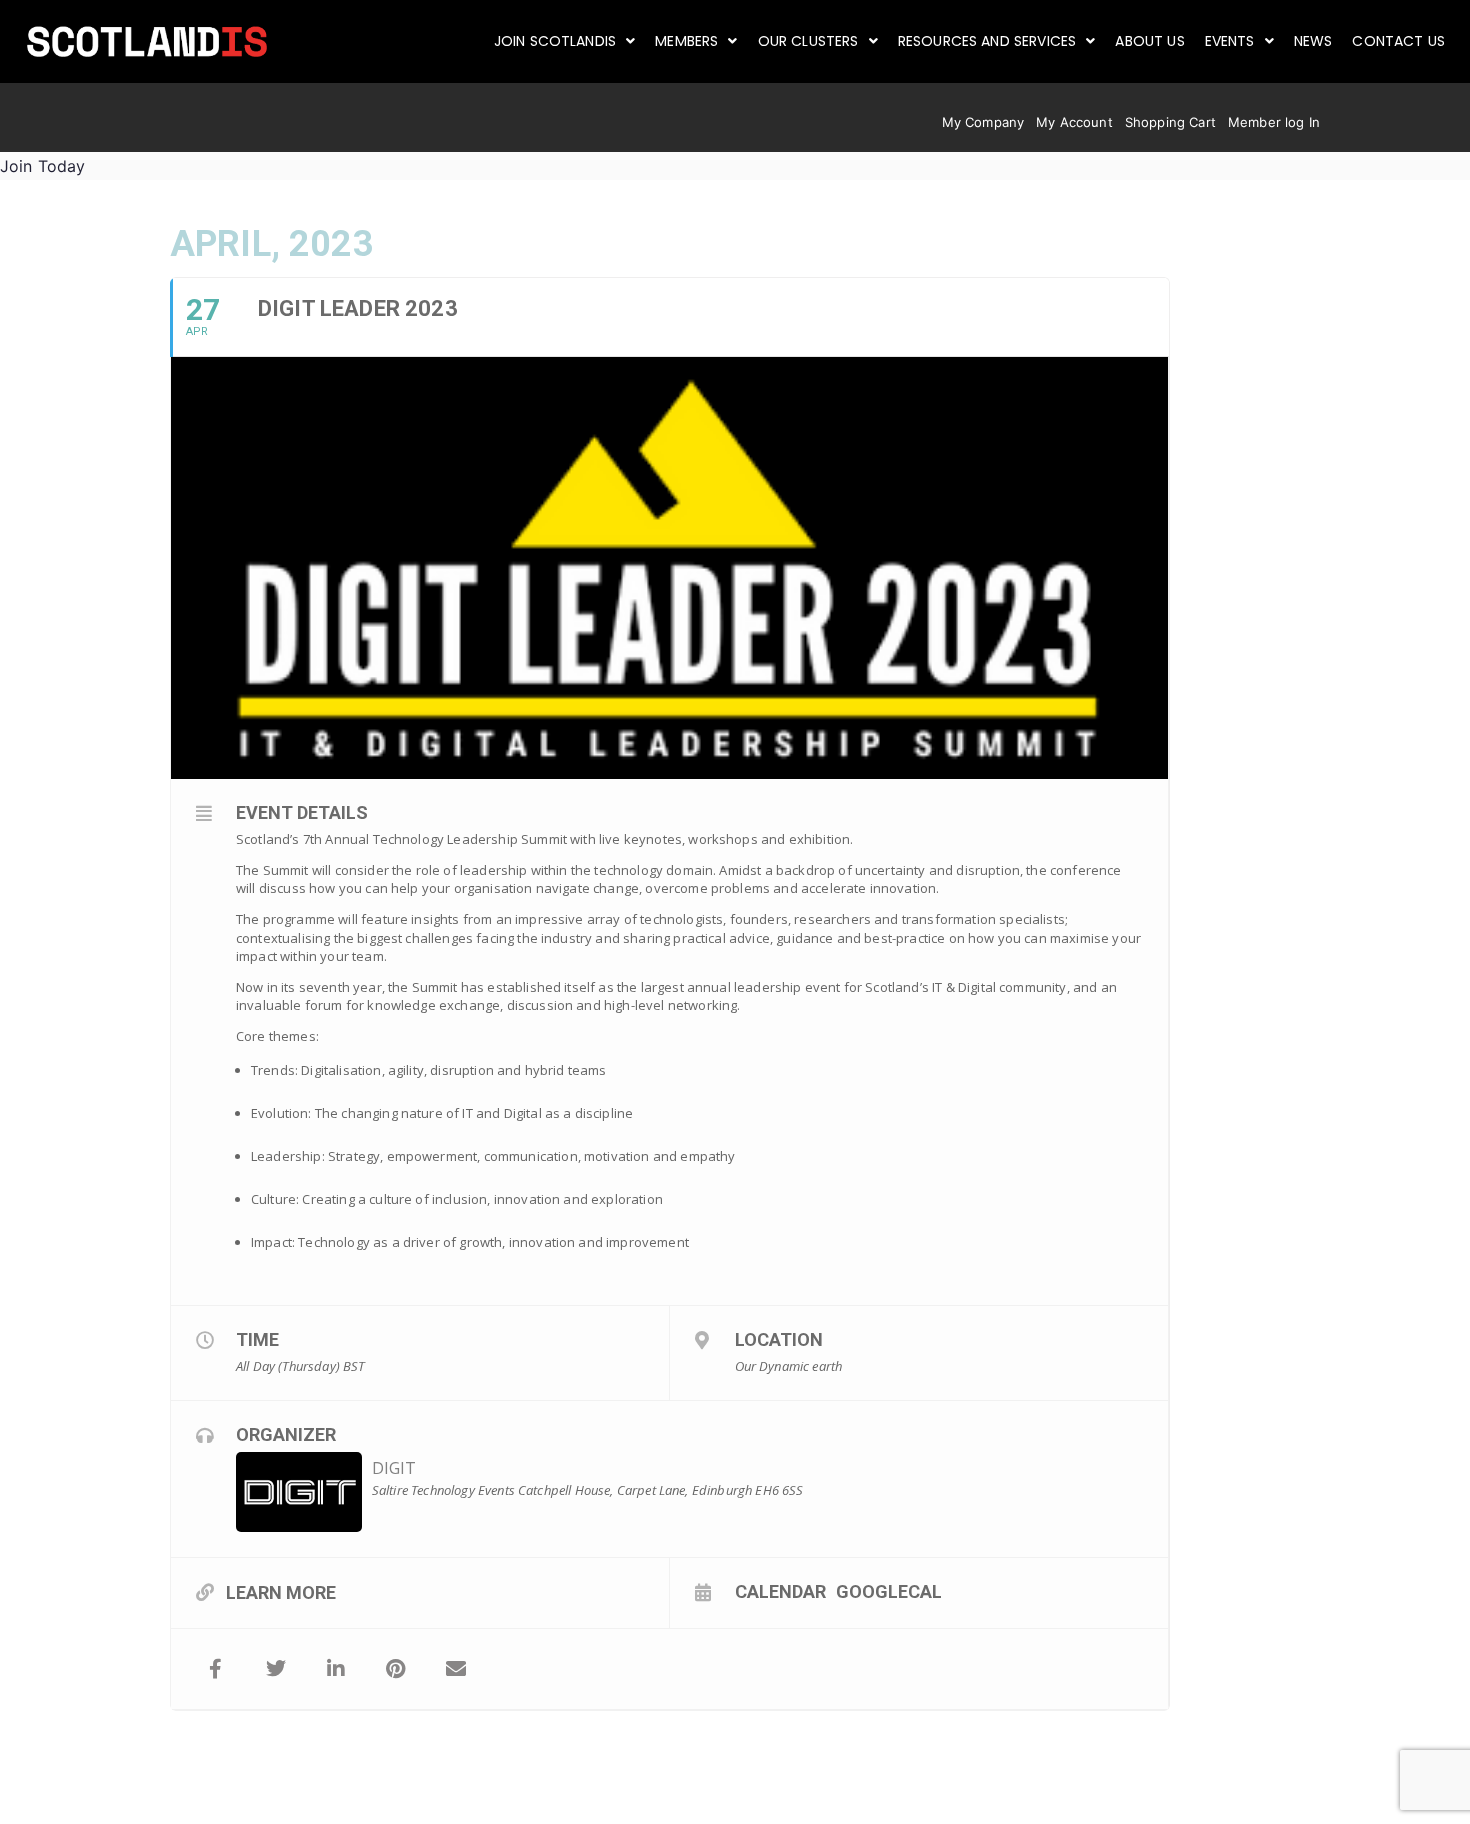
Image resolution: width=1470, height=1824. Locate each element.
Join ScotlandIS (555, 41)
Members (686, 41)
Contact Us (1398, 41)
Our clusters (808, 41)
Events (1230, 41)
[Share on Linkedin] (336, 1669)
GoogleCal (889, 1591)
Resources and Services (987, 41)
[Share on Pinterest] (396, 1669)
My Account (1074, 122)
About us (1149, 41)
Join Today (43, 166)
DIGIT (394, 1468)
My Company (983, 122)
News (1313, 41)
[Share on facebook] (216, 1669)
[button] (565, 41)
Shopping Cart (1170, 122)
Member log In (1274, 122)
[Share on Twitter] (276, 1669)
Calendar (780, 1591)
